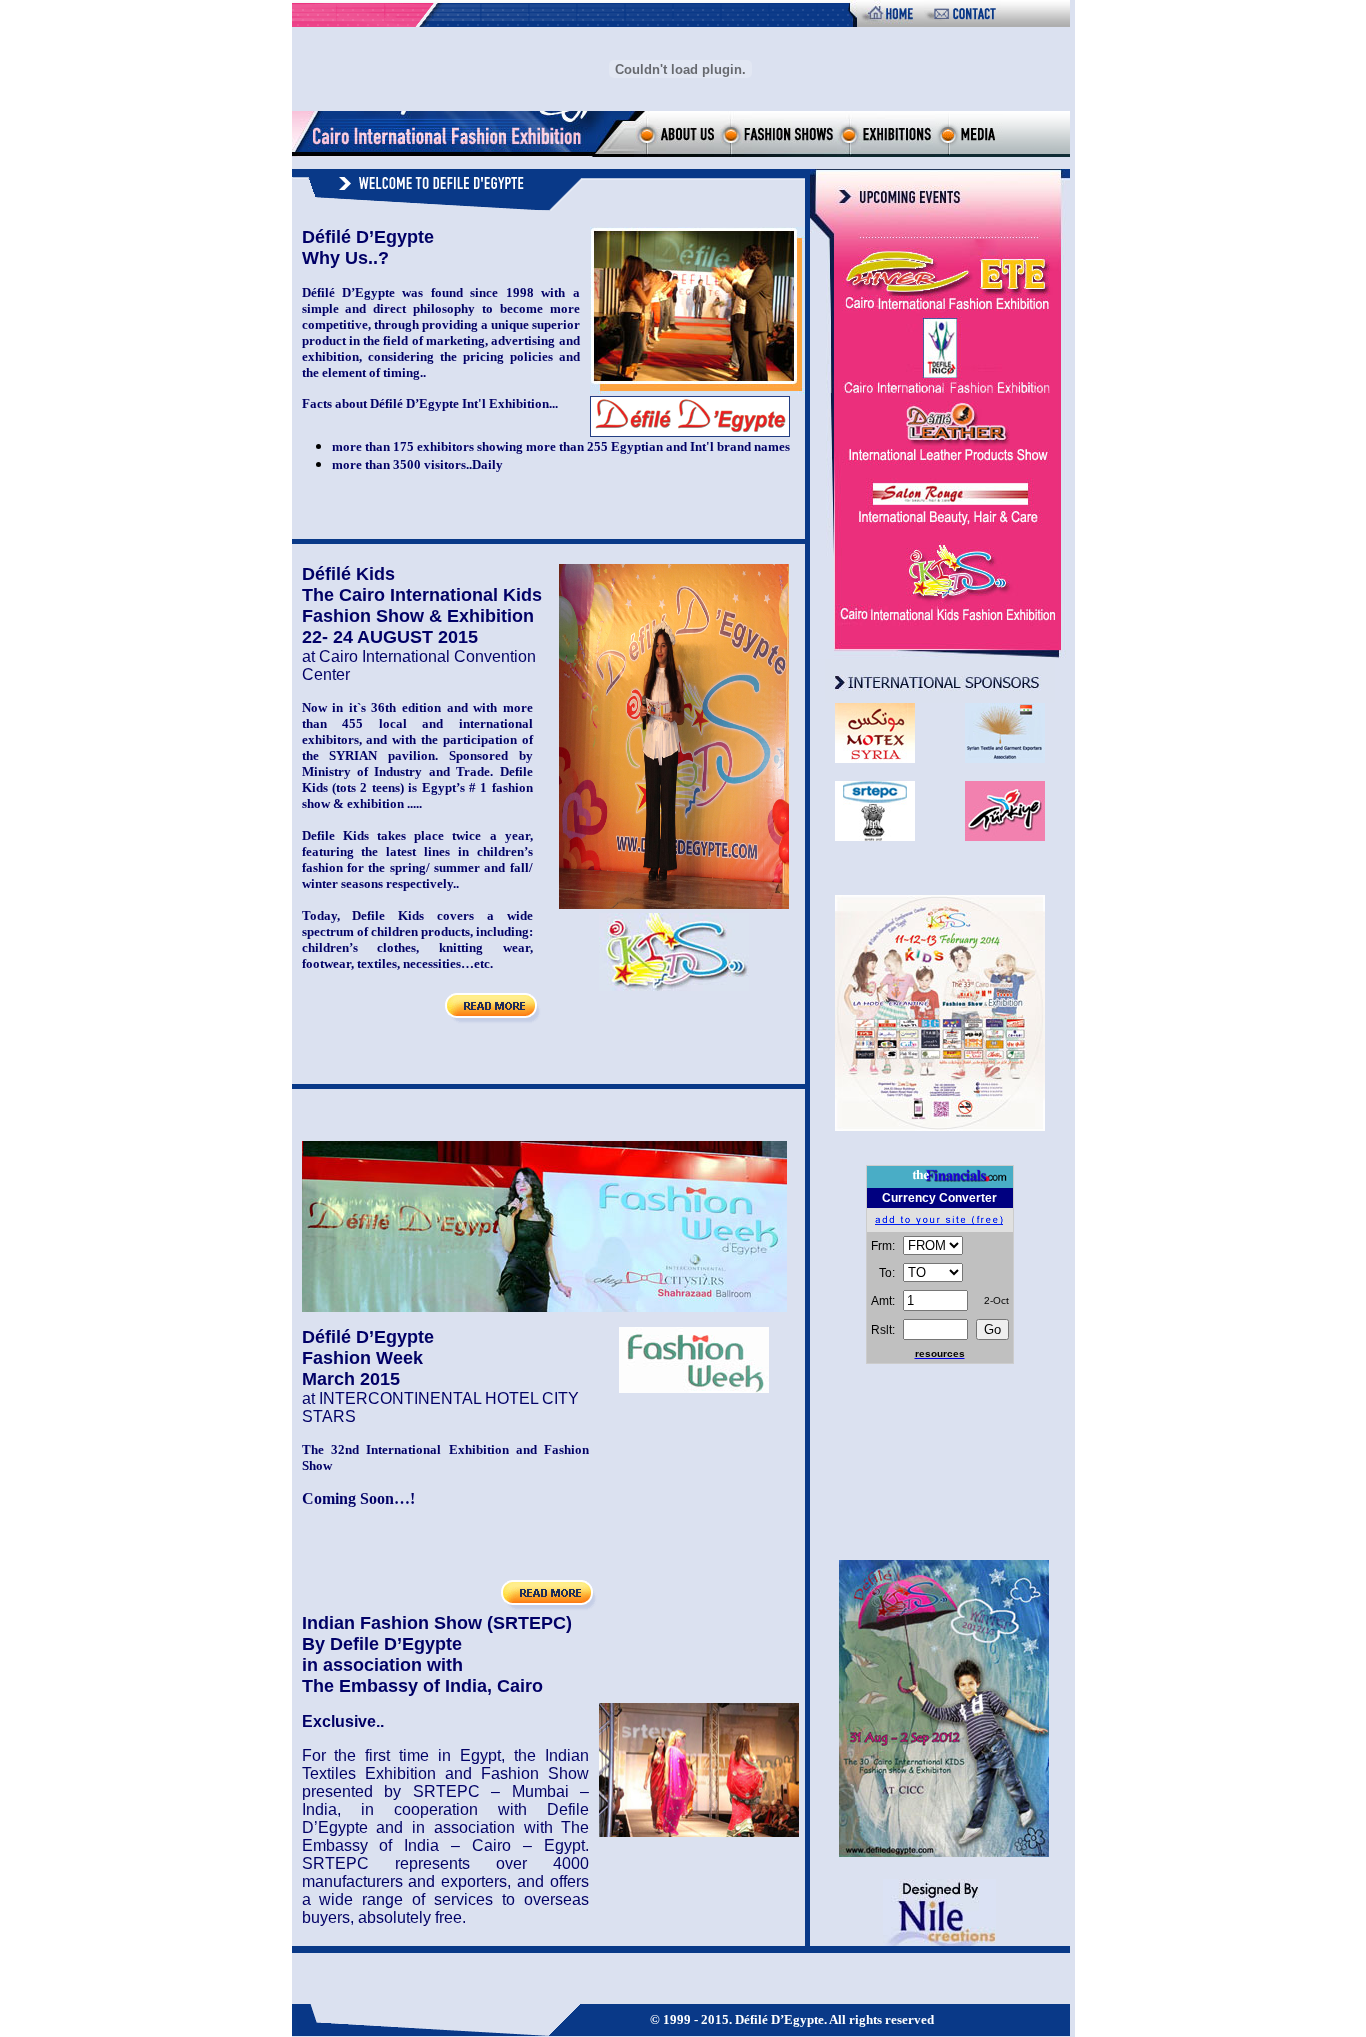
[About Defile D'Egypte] (677, 151)
